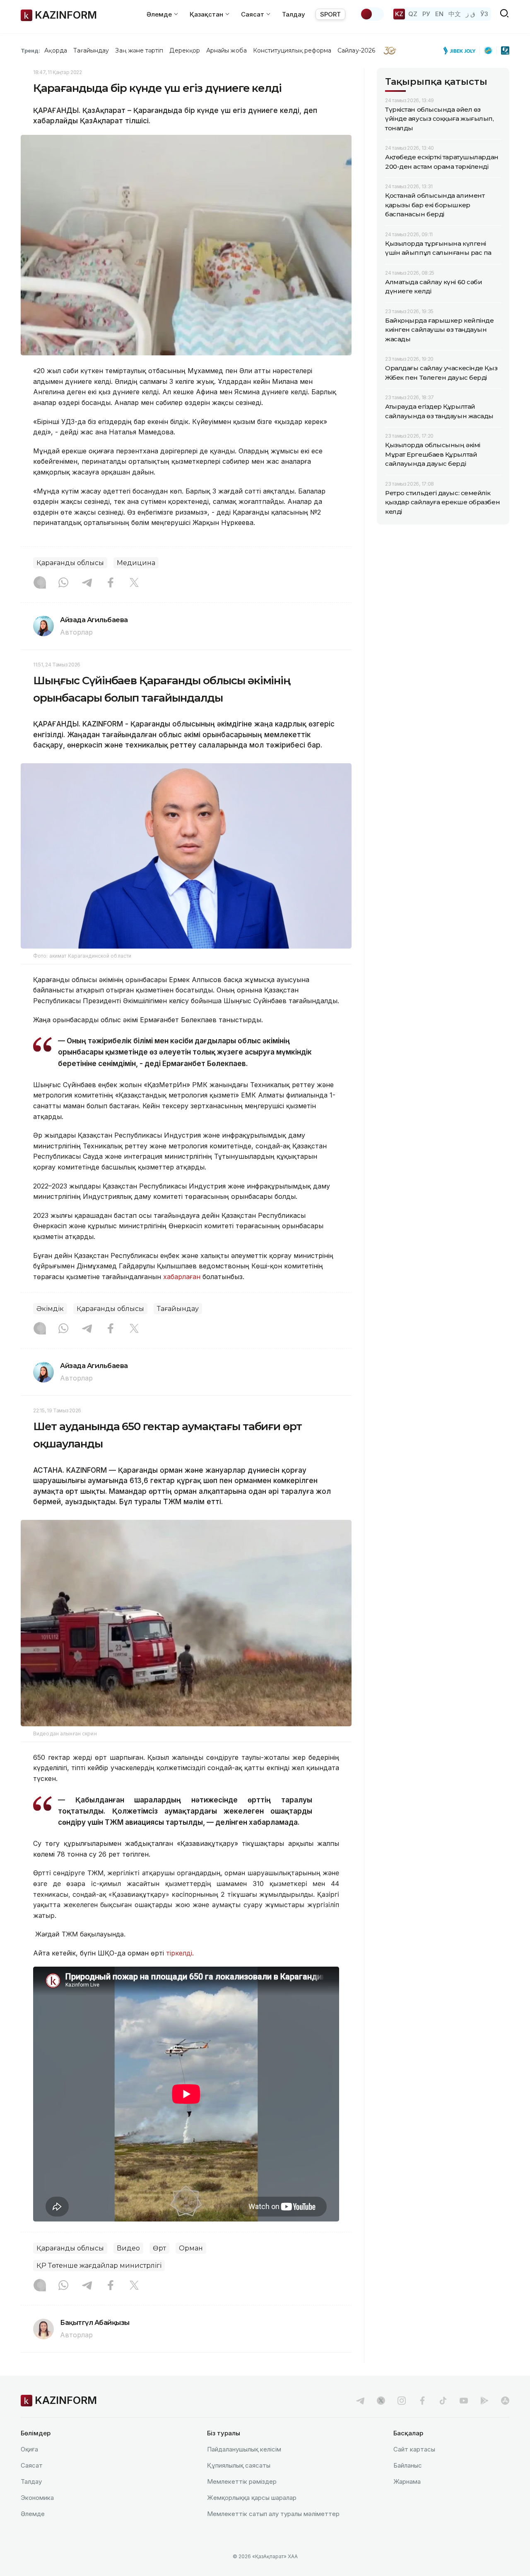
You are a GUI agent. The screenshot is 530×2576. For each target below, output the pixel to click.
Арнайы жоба (226, 50)
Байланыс (408, 2465)
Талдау (294, 14)
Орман (191, 2248)
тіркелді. (180, 1953)
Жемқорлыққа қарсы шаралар (252, 2498)
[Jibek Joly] (462, 50)
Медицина (136, 563)
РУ (426, 14)
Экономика (37, 2498)
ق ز (471, 14)
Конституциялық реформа (292, 50)
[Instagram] (40, 583)
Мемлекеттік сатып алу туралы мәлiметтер (273, 2514)
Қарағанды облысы (70, 563)
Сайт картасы (414, 2449)
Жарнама (407, 2481)
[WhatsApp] (63, 583)
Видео (128, 2248)
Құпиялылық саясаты (239, 2465)
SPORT (330, 14)
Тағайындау (91, 50)
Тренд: (30, 50)
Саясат (32, 2465)
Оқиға (29, 2449)
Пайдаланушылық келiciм (244, 2449)
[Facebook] (111, 583)
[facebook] (422, 2401)
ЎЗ (484, 14)
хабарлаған (182, 1277)
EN (439, 14)
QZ (413, 14)
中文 (455, 14)
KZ (399, 14)
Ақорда (55, 50)
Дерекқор (185, 50)
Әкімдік (50, 1309)
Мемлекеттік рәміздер (242, 2481)
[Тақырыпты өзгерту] (372, 14)
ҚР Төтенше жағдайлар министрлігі (99, 2266)
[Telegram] (87, 583)
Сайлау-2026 (356, 50)
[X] (134, 583)
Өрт (159, 2248)
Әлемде (33, 2514)
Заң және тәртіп (139, 50)
